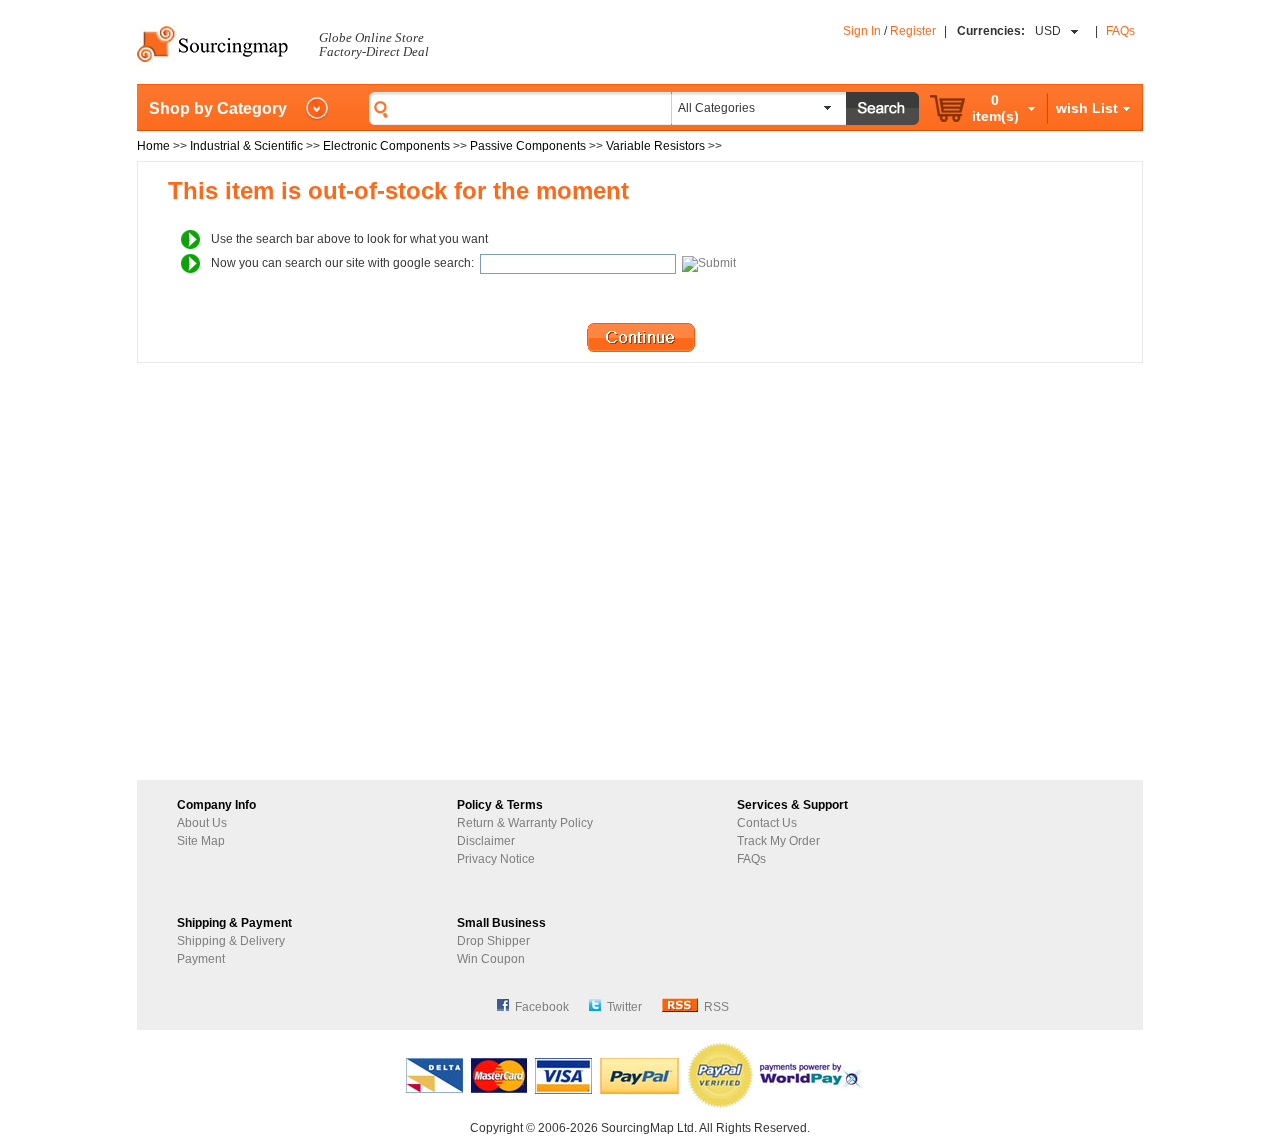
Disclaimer (486, 841)
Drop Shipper (493, 941)
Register (913, 31)
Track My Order (778, 841)
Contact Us (767, 823)
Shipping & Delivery (231, 941)
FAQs (1120, 31)
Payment (201, 959)
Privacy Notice (496, 859)
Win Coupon (491, 959)
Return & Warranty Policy (525, 823)
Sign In (862, 31)
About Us (202, 823)
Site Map (201, 841)
